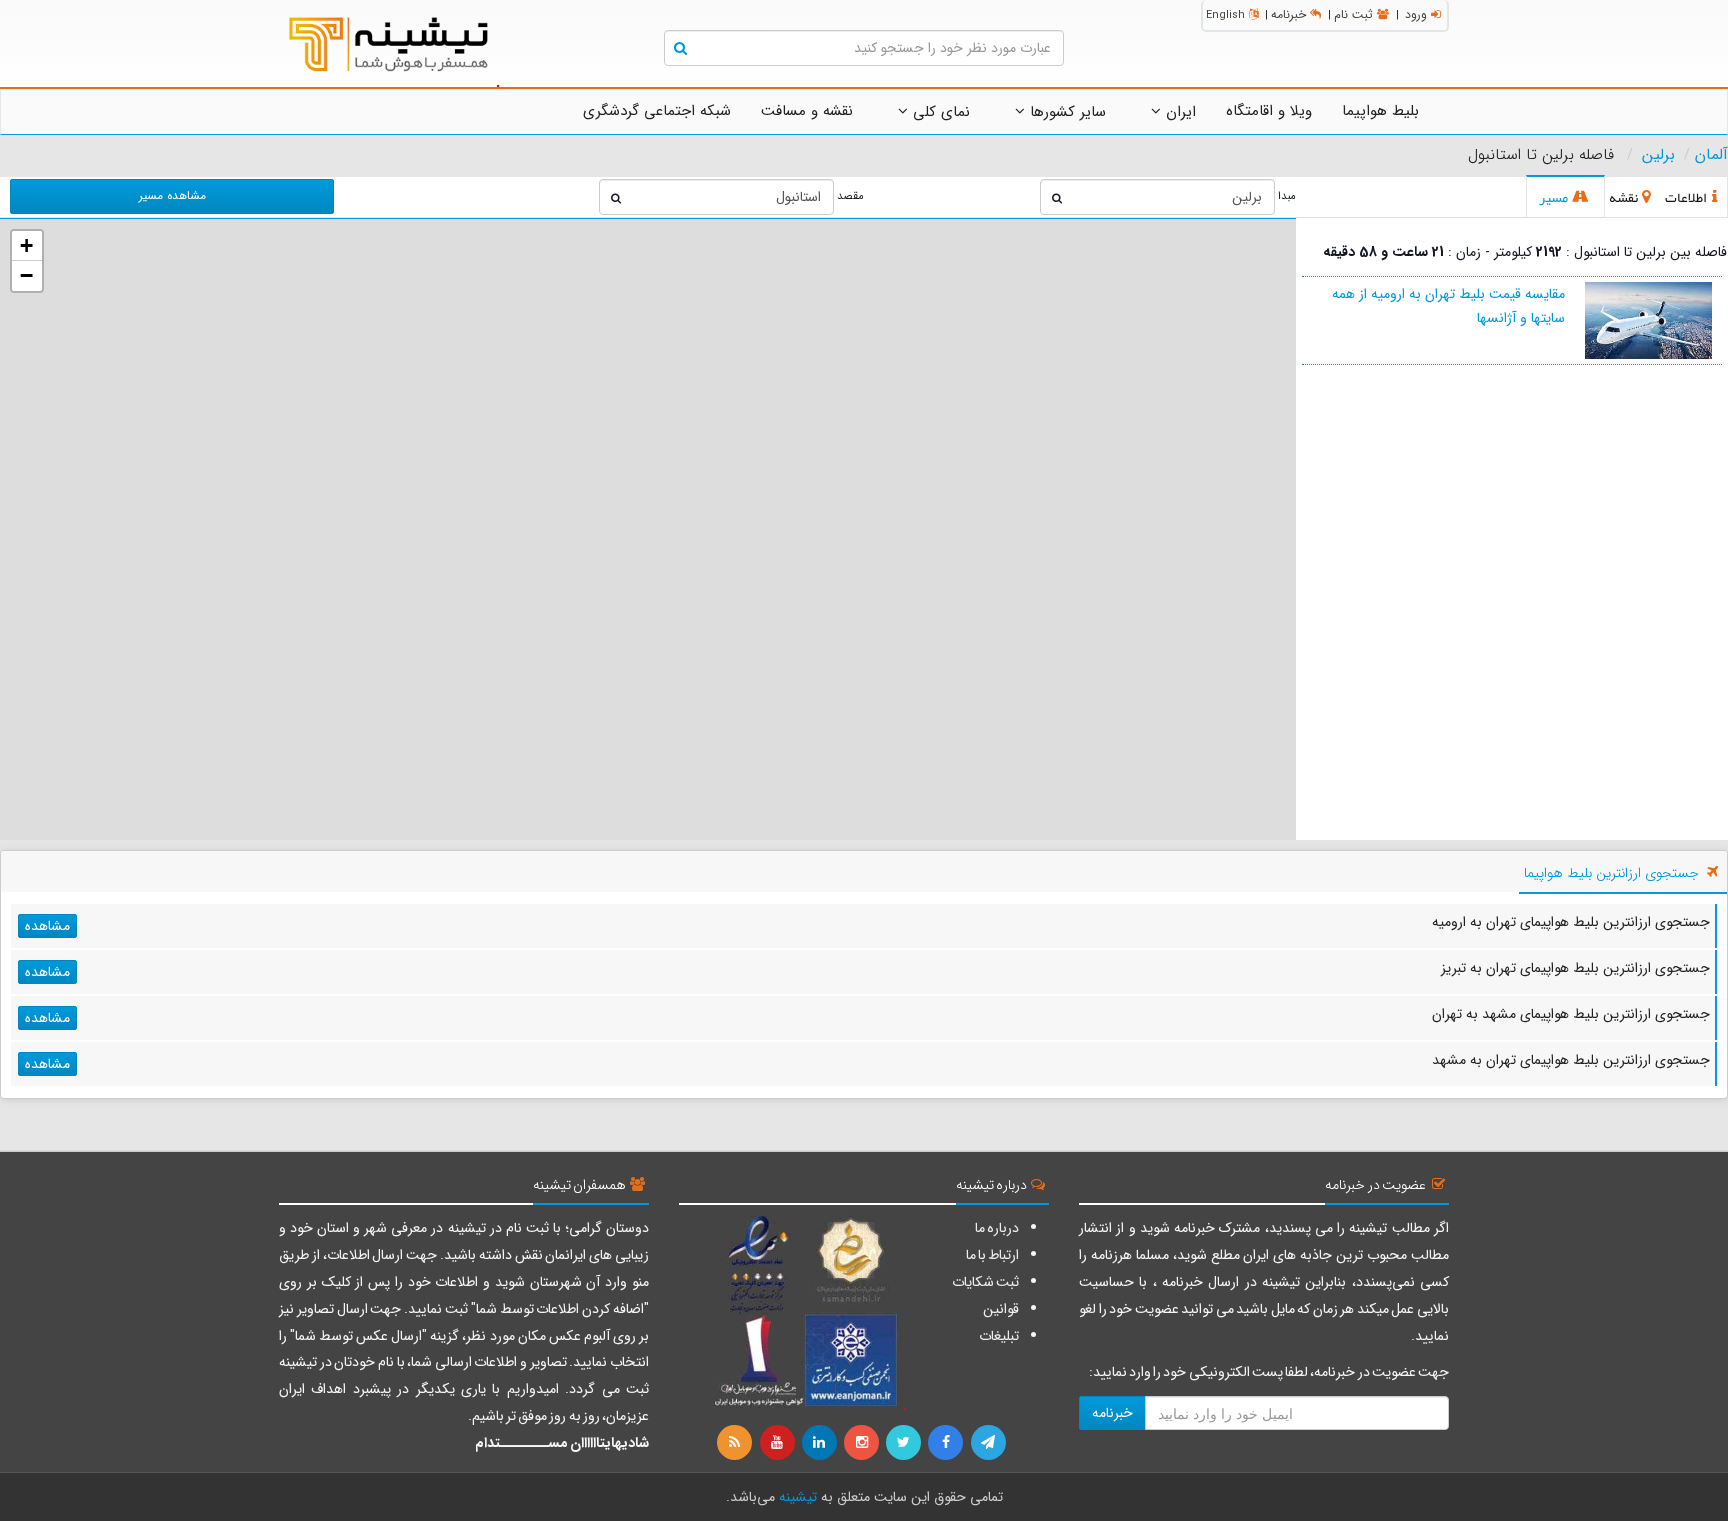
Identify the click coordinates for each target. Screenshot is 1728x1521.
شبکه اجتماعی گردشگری (657, 111)
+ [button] (26, 245)
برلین (1658, 155)
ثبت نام (1353, 14)
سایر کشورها (1065, 112)
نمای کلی (939, 112)
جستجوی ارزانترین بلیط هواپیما (1611, 873)
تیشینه (798, 1497)
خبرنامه (1288, 14)
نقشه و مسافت (807, 111)
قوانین (1001, 1309)
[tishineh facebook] (947, 1443)
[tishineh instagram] (863, 1443)
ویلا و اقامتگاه (1269, 111)
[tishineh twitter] (905, 1443)
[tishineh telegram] (989, 1443)
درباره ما (997, 1228)
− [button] (26, 275)
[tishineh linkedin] (821, 1443)
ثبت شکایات (985, 1282)
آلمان (1711, 155)
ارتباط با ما (992, 1255)
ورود (1416, 14)
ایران (1178, 112)
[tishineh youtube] (778, 1443)
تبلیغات (999, 1336)
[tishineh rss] (737, 1443)
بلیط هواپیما (1380, 111)
